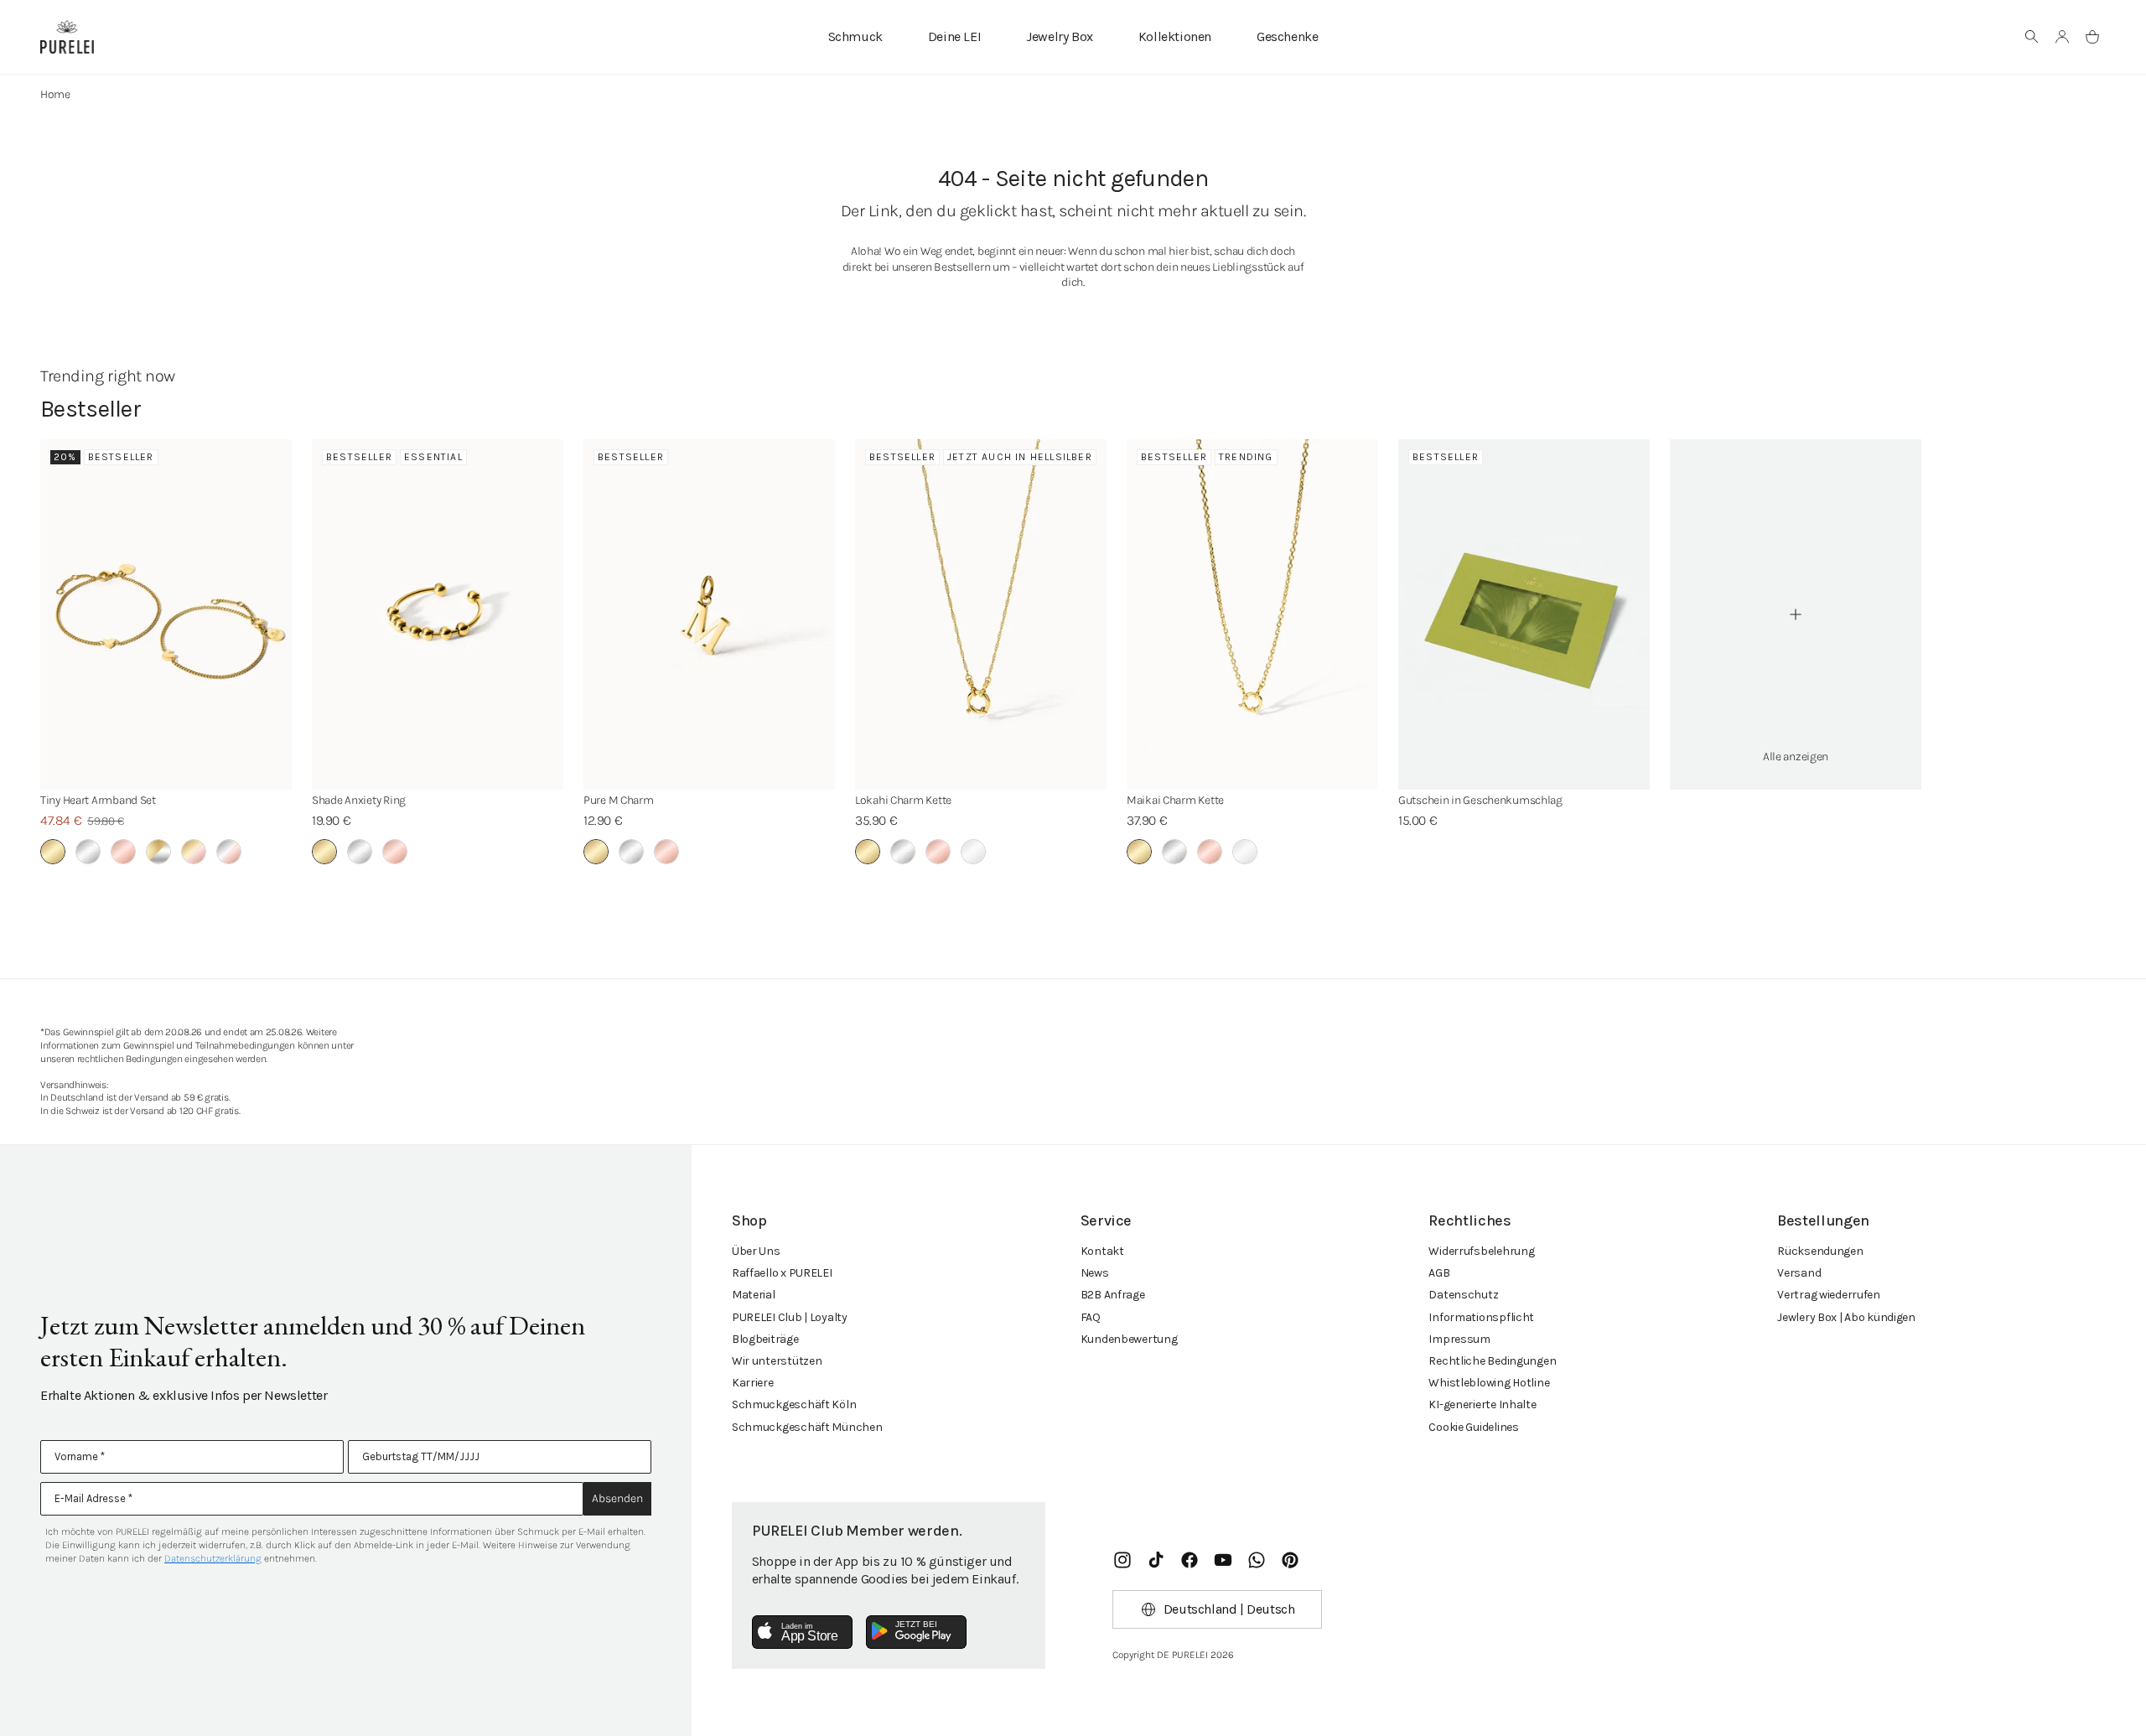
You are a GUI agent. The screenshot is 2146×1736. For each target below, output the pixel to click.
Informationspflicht (1481, 1317)
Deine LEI (954, 36)
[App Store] (802, 1632)
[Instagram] (1122, 1560)
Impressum (1459, 1339)
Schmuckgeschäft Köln (794, 1404)
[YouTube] (1223, 1560)
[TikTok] (1156, 1560)
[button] (2032, 37)
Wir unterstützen (777, 1361)
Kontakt (1102, 1251)
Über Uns (756, 1251)
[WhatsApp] (1257, 1560)
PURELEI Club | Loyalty (790, 1317)
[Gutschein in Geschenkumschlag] (1524, 614)
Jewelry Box (1060, 36)
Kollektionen (1175, 36)
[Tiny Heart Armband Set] (166, 614)
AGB (1439, 1273)
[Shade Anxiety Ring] (438, 614)
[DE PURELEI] (67, 37)
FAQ (1091, 1317)
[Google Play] (916, 1632)
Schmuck (855, 36)
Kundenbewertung (1129, 1339)
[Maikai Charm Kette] (1252, 614)
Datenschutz (1463, 1295)
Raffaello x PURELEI (782, 1273)
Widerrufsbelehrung (1481, 1251)
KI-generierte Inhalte (1482, 1404)
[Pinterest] (1290, 1560)
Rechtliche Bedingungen (1492, 1361)
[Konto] (2062, 37)
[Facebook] (1190, 1560)
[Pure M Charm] (709, 614)
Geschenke (1287, 36)
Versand (1799, 1273)
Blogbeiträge (765, 1339)
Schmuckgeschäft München (807, 1427)
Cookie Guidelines (1473, 1427)
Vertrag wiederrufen (1829, 1295)
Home (55, 94)
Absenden (617, 1498)
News (1095, 1273)
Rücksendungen (1820, 1251)
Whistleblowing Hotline (1489, 1383)
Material (754, 1295)
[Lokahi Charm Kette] (981, 614)
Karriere (753, 1383)
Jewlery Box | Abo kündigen (1846, 1317)
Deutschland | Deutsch (1229, 1609)
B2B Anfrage (1113, 1295)
